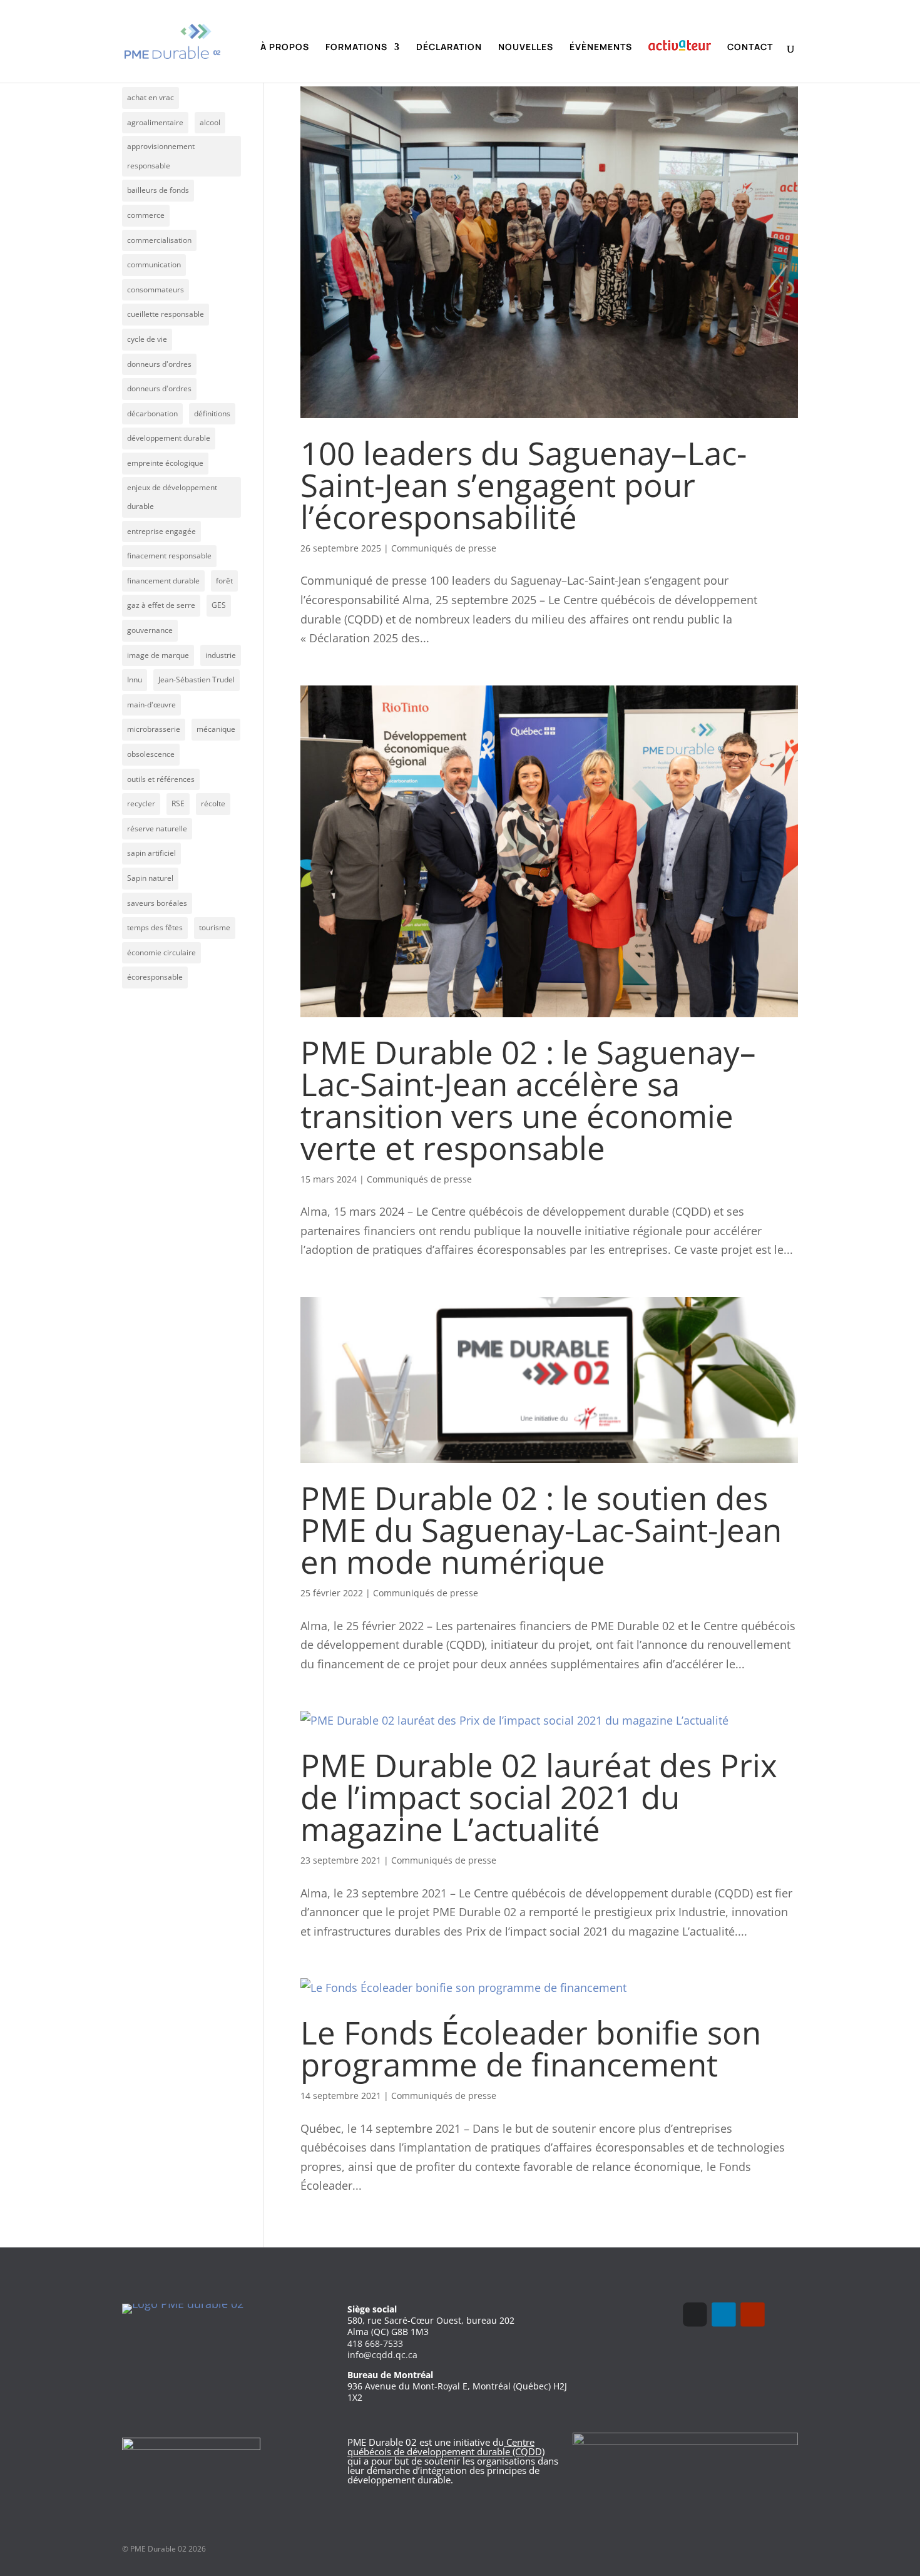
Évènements (601, 48)
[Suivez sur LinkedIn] (723, 2314)
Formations (356, 48)
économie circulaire (161, 952)
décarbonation (152, 413)
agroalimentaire (155, 122)
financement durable (163, 581)
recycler (141, 803)
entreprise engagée (161, 531)
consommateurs (156, 290)
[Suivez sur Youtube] (752, 2314)
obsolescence (151, 754)
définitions (212, 413)
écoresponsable (155, 977)
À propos (285, 48)
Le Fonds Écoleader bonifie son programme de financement (531, 2048)
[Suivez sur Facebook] (695, 2314)
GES (219, 605)
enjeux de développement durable (172, 497)
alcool (210, 122)
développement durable (169, 438)
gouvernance (150, 630)
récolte (213, 803)
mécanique (216, 729)
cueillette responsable (166, 314)
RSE (178, 803)
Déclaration (449, 48)
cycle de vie (147, 339)
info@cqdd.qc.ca (382, 2355)
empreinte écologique (165, 463)
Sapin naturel (150, 878)
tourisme (215, 927)
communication (154, 264)
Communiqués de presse (444, 548)
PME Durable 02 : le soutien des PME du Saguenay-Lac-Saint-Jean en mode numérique (541, 1529)
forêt (224, 581)
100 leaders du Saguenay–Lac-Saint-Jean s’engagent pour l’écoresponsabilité (524, 485)
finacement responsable (169, 556)
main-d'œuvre (151, 705)
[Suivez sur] (781, 2314)
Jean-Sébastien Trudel (197, 680)
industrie (221, 655)
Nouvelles (526, 48)
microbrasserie (154, 729)
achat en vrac (151, 97)
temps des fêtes (155, 927)
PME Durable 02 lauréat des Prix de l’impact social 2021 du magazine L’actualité (539, 1797)
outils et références (161, 779)
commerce (146, 215)
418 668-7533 (375, 2343)
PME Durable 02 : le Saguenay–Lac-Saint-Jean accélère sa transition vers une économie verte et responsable (528, 1100)
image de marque (158, 655)
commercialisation (159, 240)
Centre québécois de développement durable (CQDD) (446, 2447)
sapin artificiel (151, 853)
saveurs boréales (157, 903)
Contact (750, 48)
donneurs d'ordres (159, 364)
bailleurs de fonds (158, 190)
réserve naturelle (157, 829)
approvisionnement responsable (161, 156)
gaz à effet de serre (161, 605)
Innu (135, 680)
